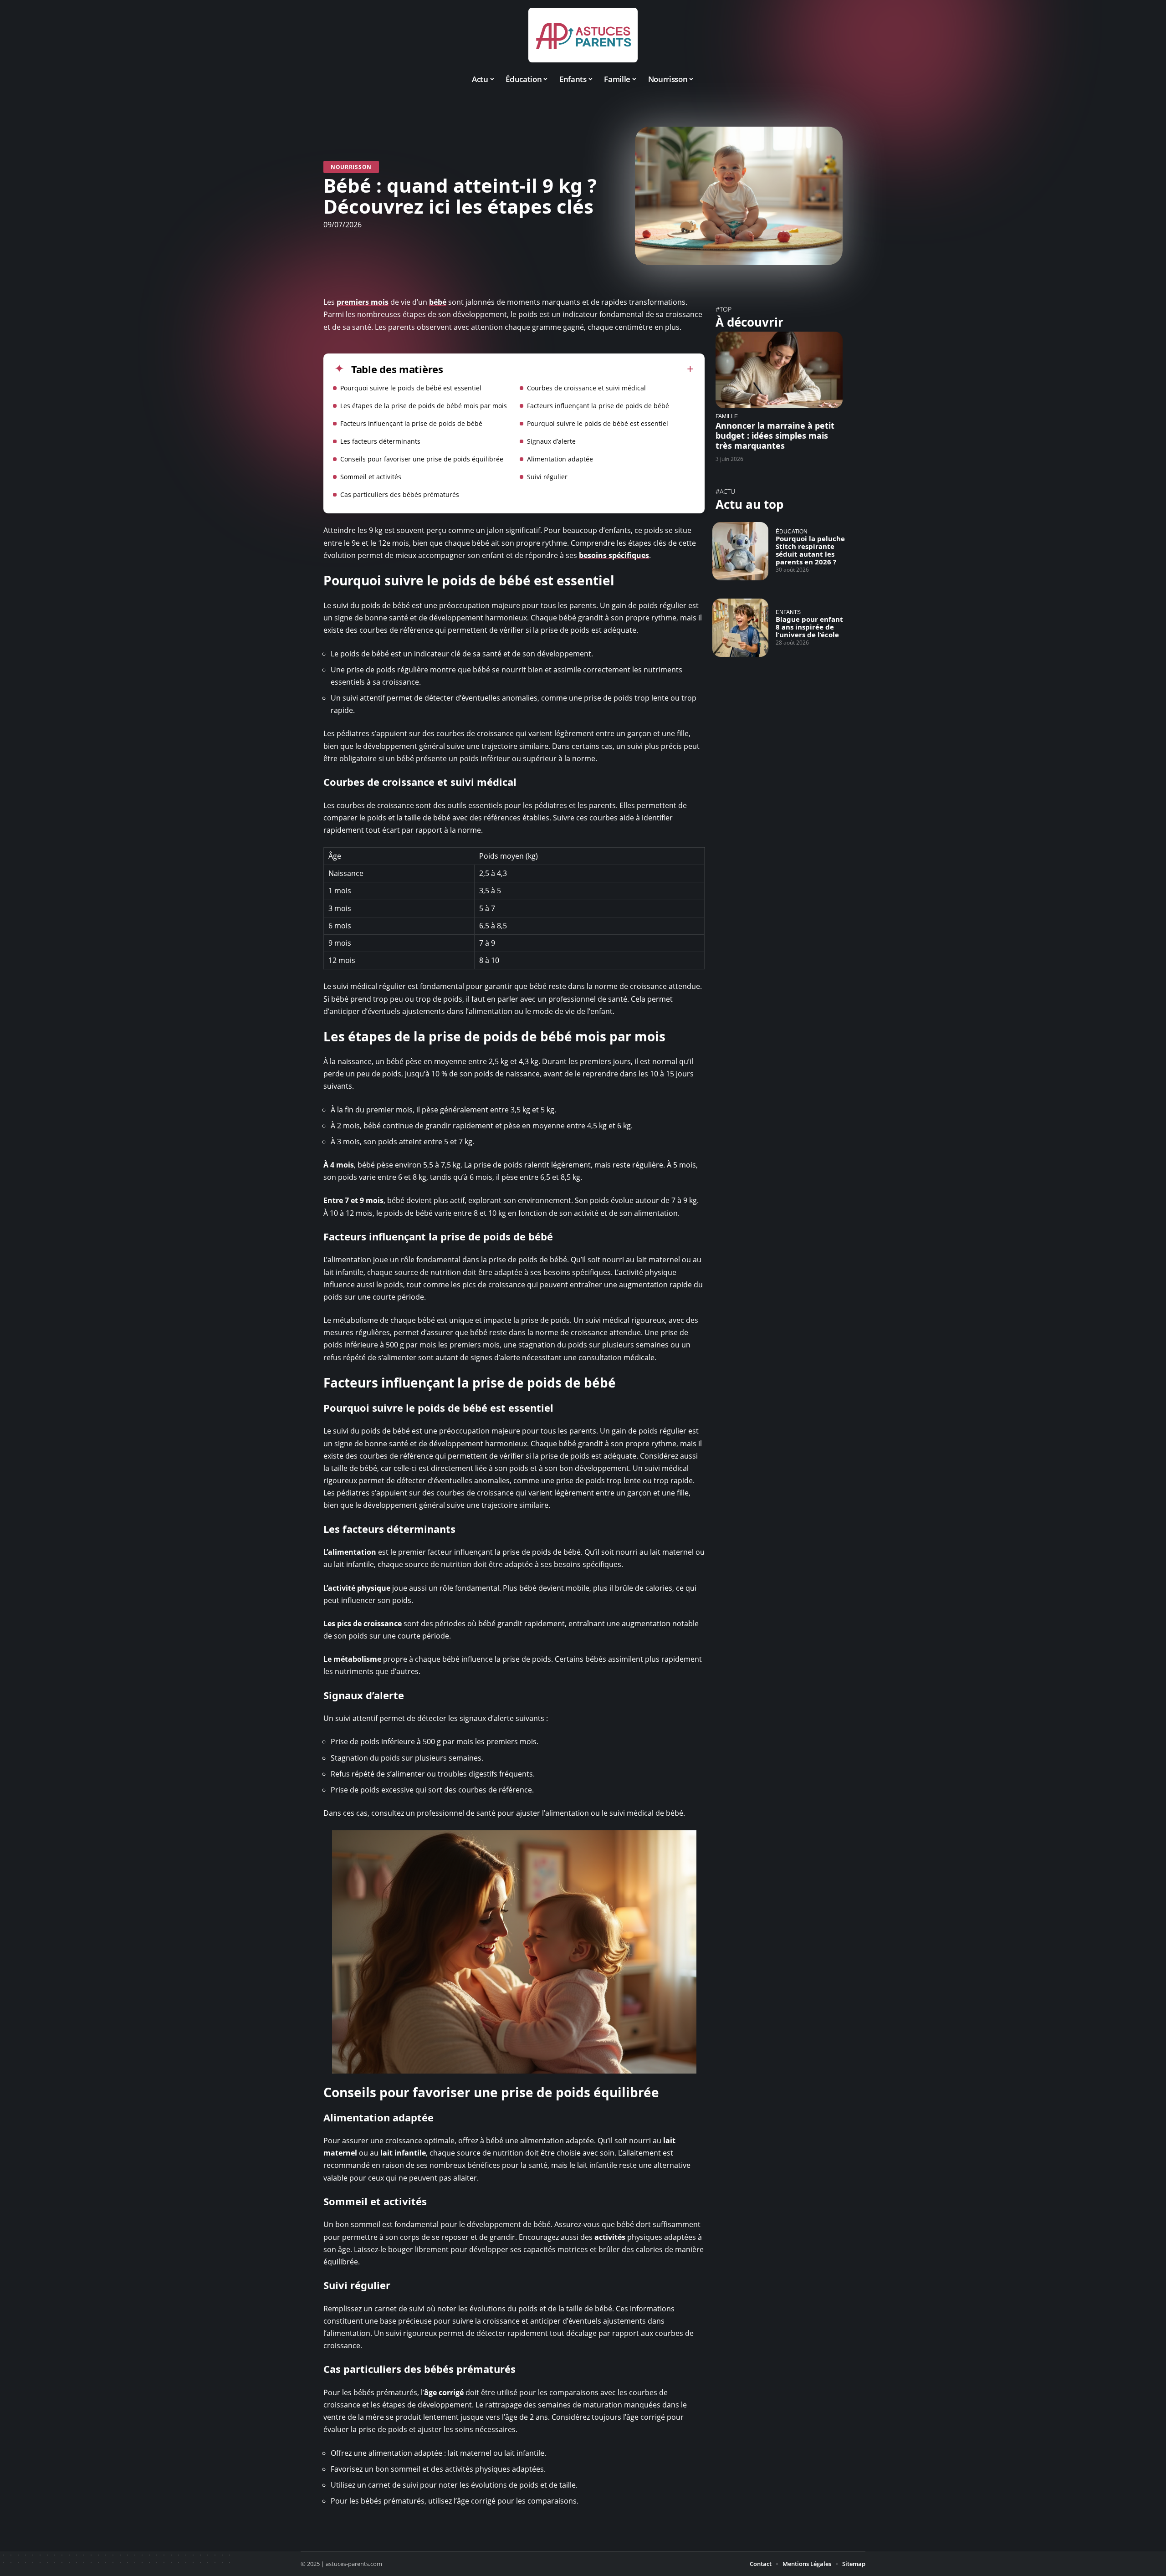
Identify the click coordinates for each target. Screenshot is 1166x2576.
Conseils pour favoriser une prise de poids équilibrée (422, 459)
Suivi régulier (547, 477)
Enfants (788, 612)
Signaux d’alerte (551, 441)
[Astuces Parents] (583, 35)
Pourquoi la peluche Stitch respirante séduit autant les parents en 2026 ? (810, 550)
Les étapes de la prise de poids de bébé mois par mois (424, 406)
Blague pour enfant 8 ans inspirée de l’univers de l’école (809, 627)
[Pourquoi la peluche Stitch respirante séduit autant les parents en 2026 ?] (740, 551)
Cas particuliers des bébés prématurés (400, 494)
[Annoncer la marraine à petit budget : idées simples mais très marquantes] (779, 370)
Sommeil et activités (371, 477)
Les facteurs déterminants (380, 441)
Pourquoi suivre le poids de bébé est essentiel (411, 388)
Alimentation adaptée (560, 459)
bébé (438, 302)
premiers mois (363, 302)
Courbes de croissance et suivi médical (586, 388)
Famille (727, 416)
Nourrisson (351, 167)
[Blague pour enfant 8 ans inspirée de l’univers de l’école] (740, 628)
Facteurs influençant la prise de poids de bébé (598, 406)
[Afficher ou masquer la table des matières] (568, 369)
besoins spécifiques (614, 555)
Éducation (792, 531)
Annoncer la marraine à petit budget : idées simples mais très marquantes (775, 435)
